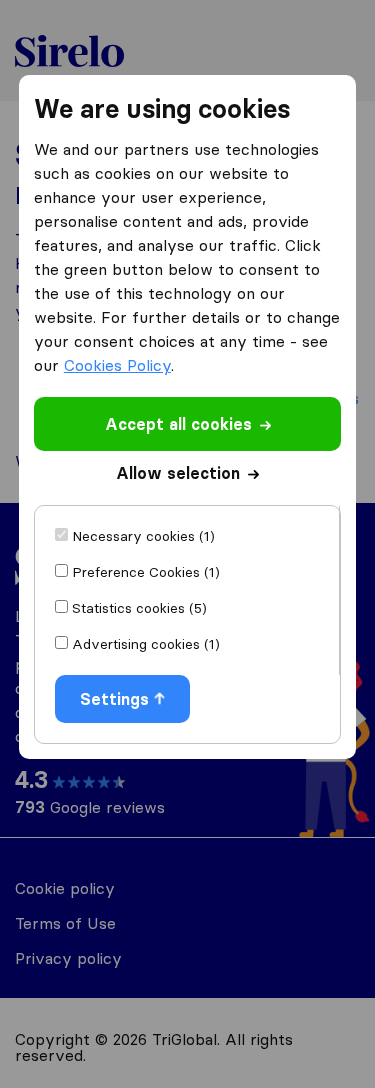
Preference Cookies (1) (146, 572)
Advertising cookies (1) (146, 644)
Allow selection (178, 473)
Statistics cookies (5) (139, 608)
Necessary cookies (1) (143, 536)
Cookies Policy (117, 365)
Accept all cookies (178, 424)
